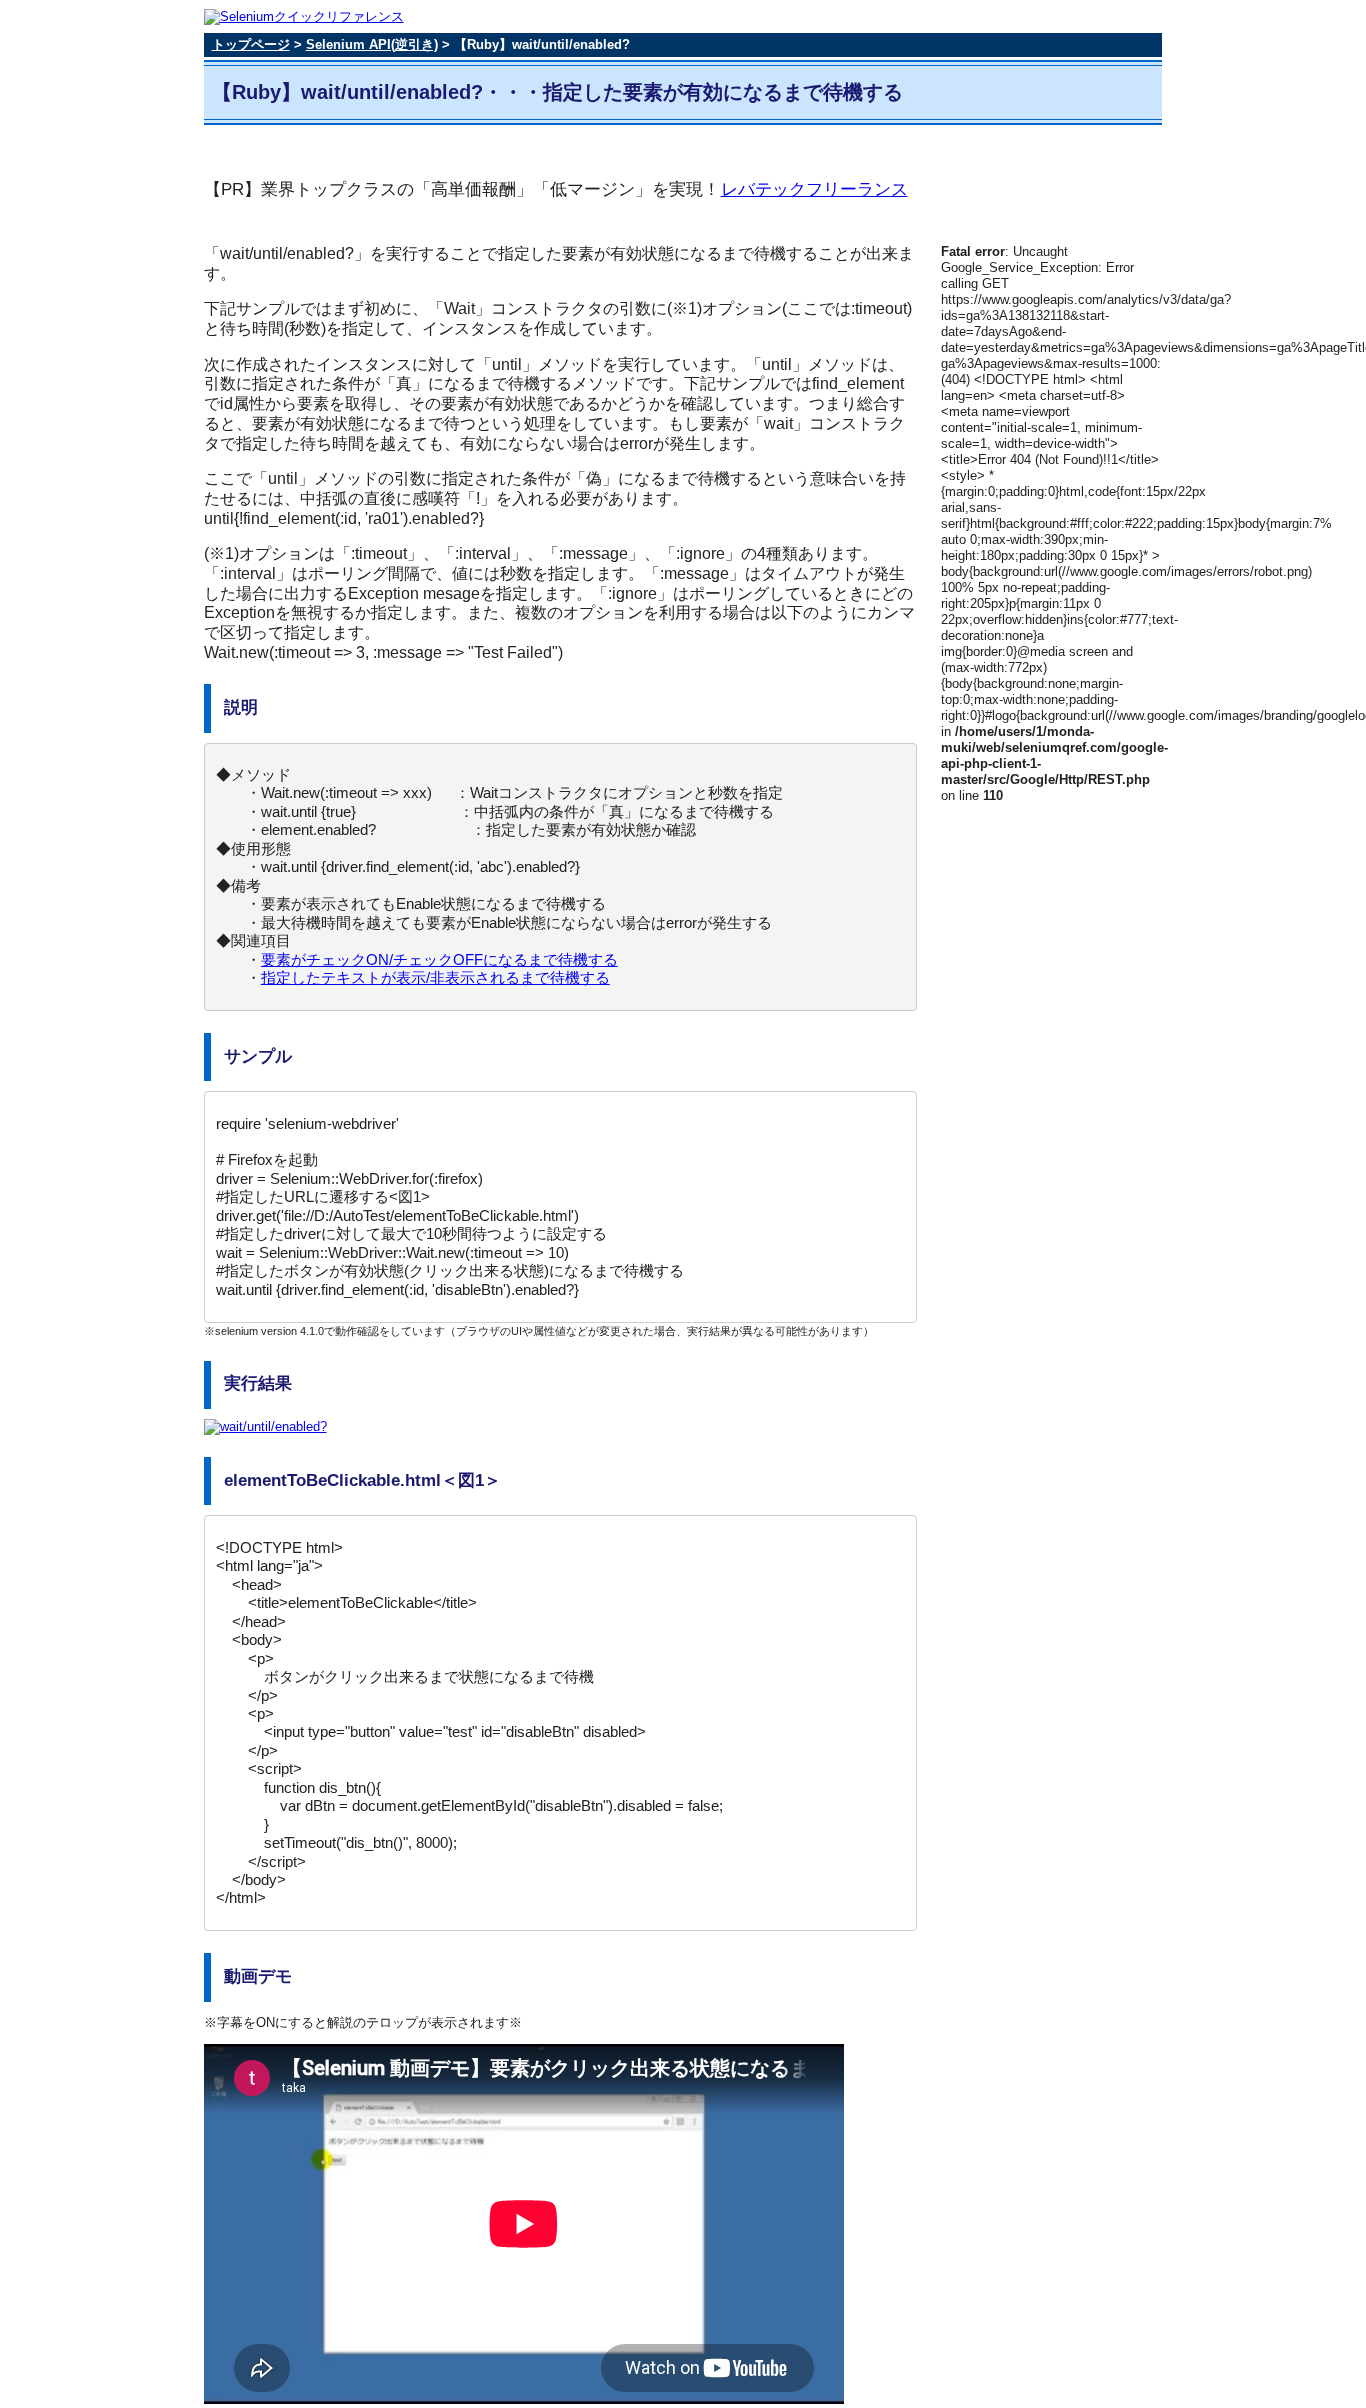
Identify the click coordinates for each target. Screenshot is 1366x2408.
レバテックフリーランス (814, 189)
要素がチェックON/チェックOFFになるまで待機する (439, 959)
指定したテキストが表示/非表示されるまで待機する (435, 977)
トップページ (251, 44)
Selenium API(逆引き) (372, 44)
